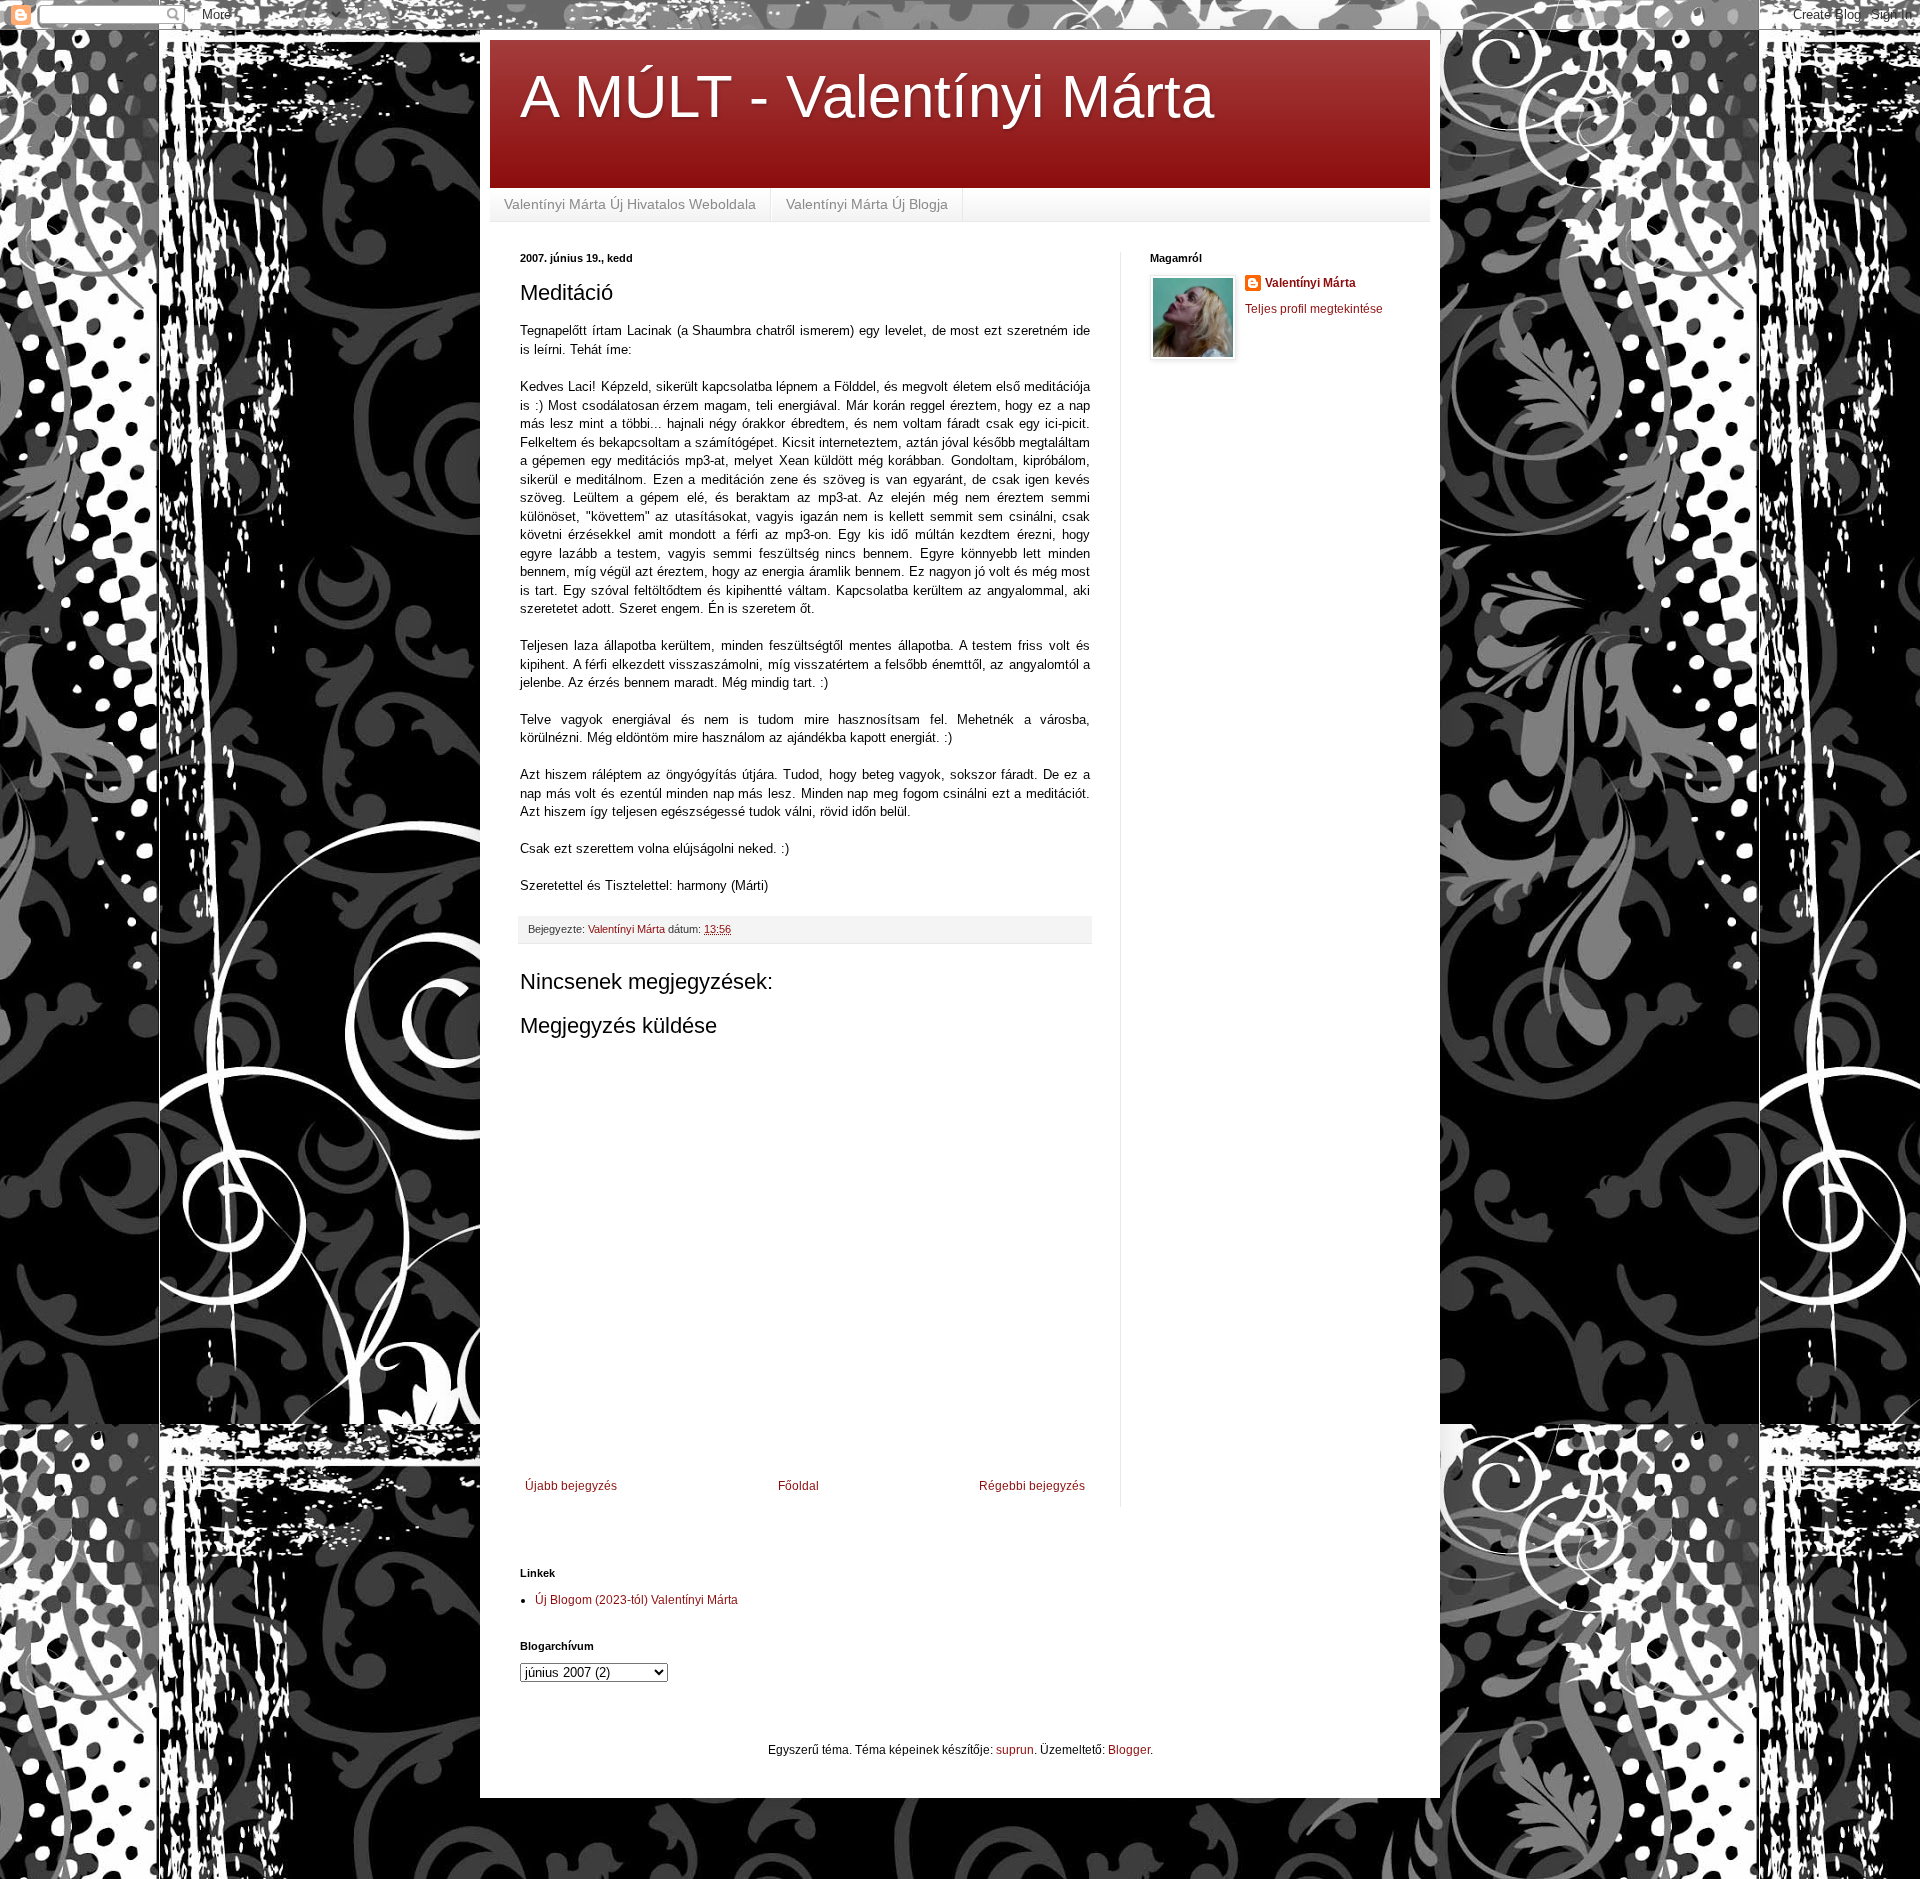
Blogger (1129, 1750)
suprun (1015, 1750)
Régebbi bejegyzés (1032, 1486)
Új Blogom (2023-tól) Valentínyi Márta (636, 1600)
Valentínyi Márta (1310, 283)
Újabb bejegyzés (571, 1486)
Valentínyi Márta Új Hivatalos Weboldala (630, 204)
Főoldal (798, 1486)
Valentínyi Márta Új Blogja (867, 204)
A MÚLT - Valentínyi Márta (867, 96)
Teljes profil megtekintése (1314, 309)
